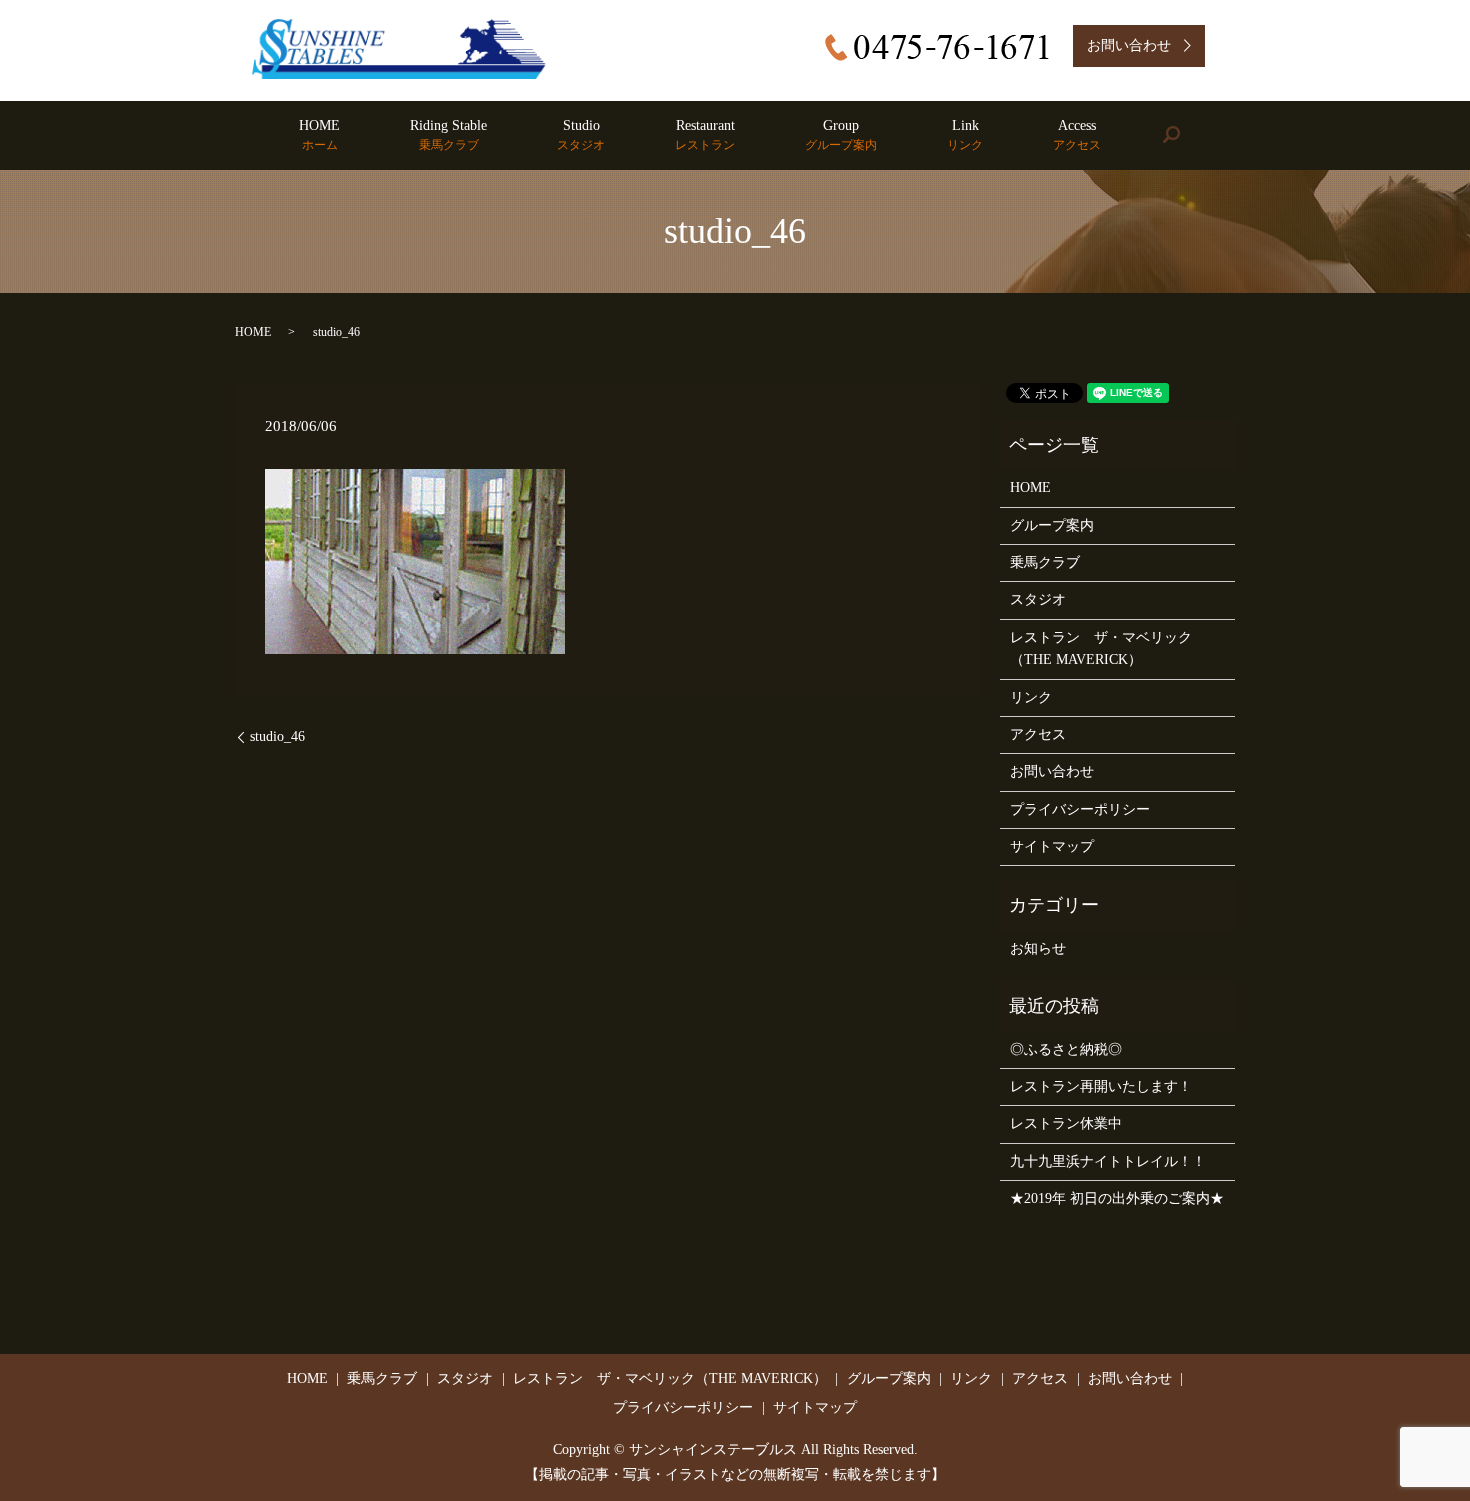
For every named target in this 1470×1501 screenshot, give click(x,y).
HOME (319, 135)
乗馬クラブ (1045, 562)
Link (965, 135)
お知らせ (1038, 948)
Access (1077, 135)
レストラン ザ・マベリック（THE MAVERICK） (1101, 648)
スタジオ (1038, 599)
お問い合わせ (1052, 771)
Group (841, 135)
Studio (581, 135)
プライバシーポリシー (1080, 809)
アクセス (1038, 734)
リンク (1031, 697)
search (1188, 135)
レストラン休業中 (1066, 1123)
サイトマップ (1052, 846)
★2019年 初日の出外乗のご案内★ (1117, 1198)
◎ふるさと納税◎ (1066, 1049)
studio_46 (277, 736)
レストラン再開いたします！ (1101, 1086)
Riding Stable (448, 135)
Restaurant (705, 135)
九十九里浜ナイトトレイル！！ (1108, 1161)
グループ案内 (1052, 525)
